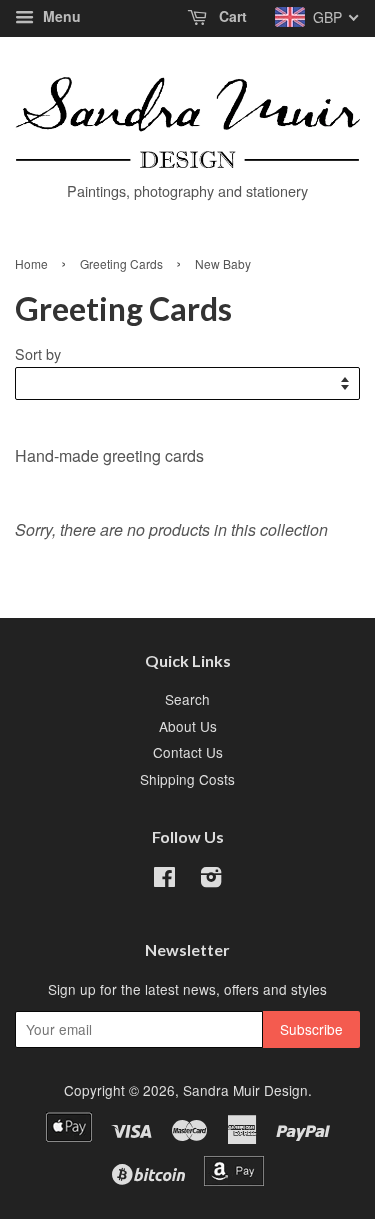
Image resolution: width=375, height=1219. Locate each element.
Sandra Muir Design (245, 1090)
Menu (60, 16)
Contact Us (188, 752)
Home (31, 263)
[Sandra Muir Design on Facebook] (164, 880)
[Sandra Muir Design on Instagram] (211, 880)
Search (187, 699)
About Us (188, 726)
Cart (231, 16)
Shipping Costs (187, 779)
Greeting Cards (121, 263)
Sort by (38, 353)
